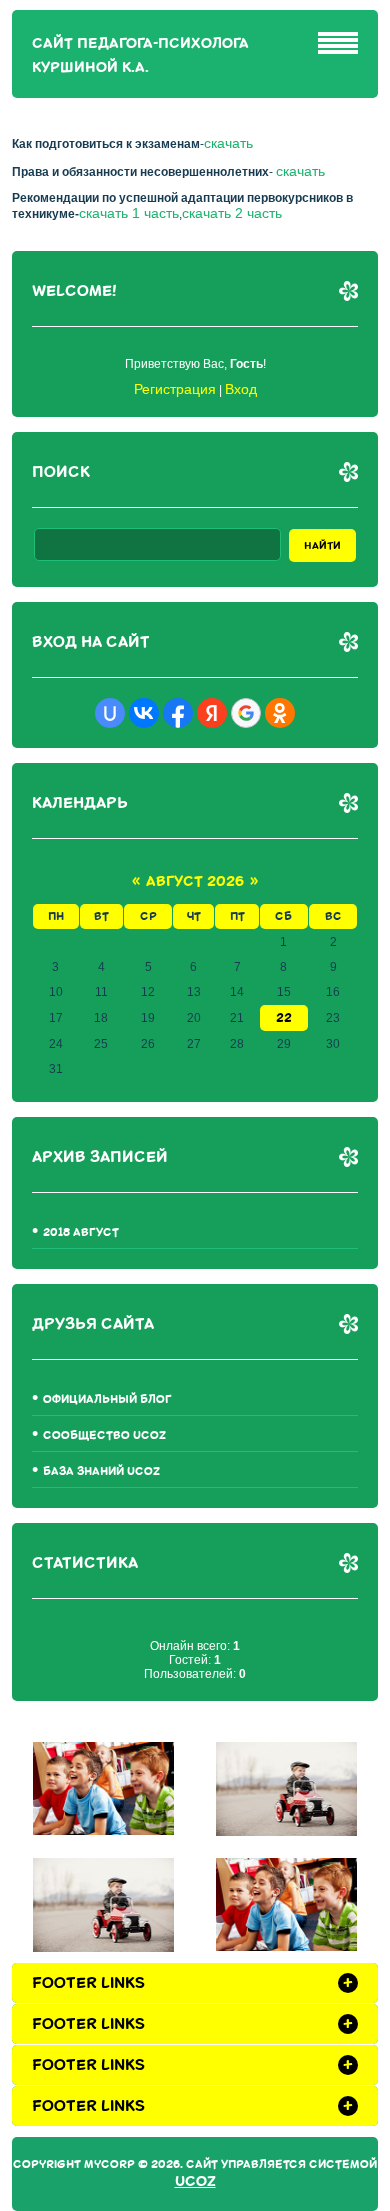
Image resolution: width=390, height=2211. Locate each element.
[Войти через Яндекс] (212, 713)
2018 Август (81, 1232)
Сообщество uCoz (104, 1435)
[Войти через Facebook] (178, 713)
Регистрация (175, 389)
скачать (228, 143)
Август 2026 (195, 881)
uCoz (195, 2181)
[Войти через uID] (110, 713)
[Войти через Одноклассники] (280, 713)
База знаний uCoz (101, 1471)
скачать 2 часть (232, 213)
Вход (241, 389)
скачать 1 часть (129, 213)
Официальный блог (107, 1399)
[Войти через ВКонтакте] (144, 713)
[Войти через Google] (246, 713)
